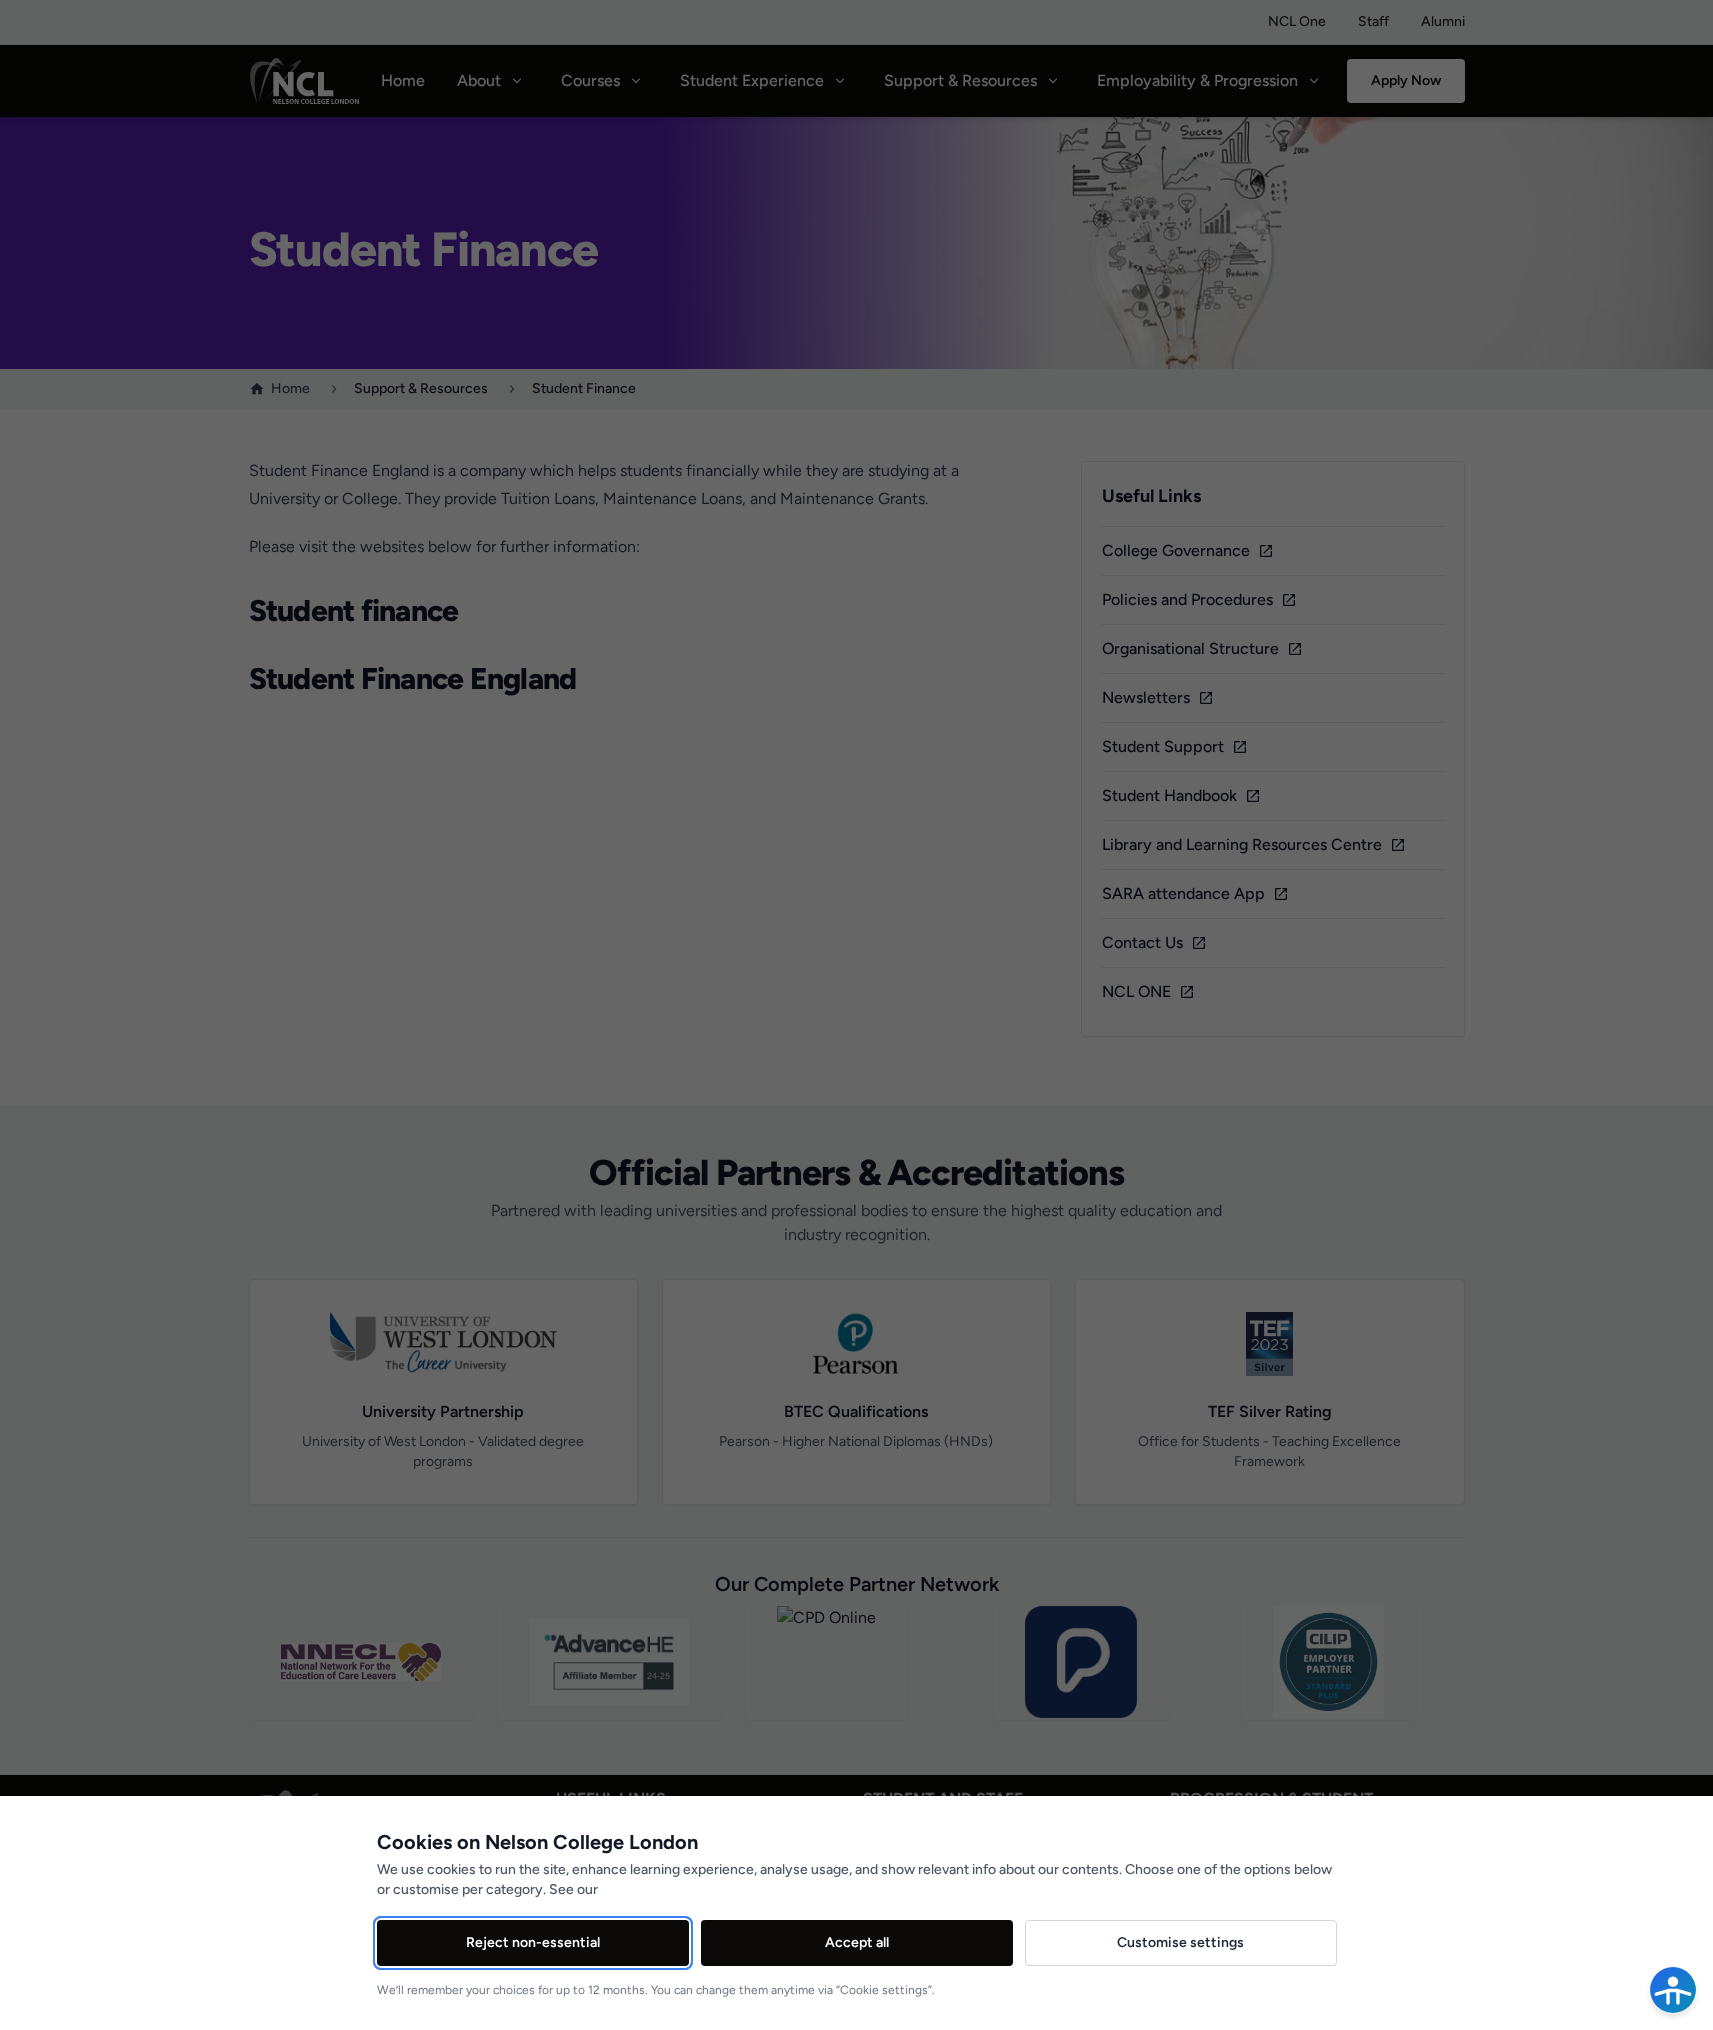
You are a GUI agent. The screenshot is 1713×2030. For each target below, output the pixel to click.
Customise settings (1180, 1942)
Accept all (857, 1942)
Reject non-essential (533, 1942)
